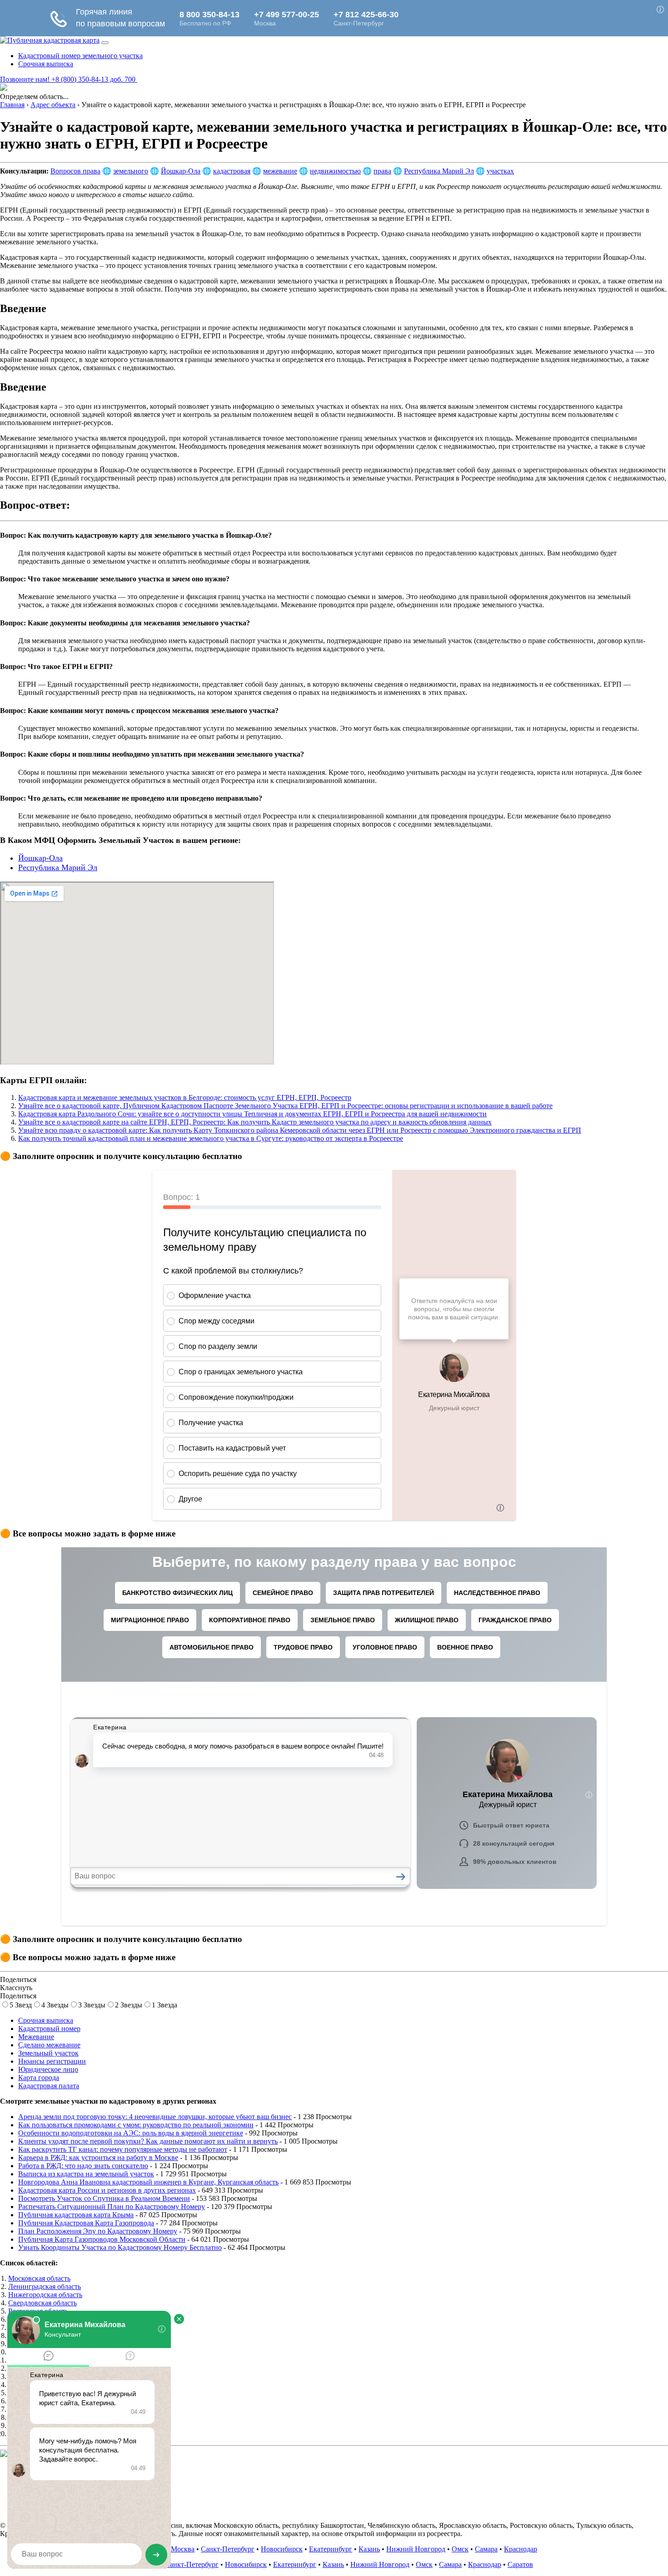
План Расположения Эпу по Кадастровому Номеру (98, 2231)
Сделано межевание (49, 2045)
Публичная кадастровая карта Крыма (76, 2215)
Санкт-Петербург (228, 2549)
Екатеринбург (331, 2549)
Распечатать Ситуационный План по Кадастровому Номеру (112, 2207)
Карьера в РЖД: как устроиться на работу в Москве (98, 2157)
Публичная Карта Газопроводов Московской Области (102, 2239)
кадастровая (232, 171)
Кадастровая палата (49, 2086)
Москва (183, 2549)
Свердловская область (42, 2303)
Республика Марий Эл (439, 171)
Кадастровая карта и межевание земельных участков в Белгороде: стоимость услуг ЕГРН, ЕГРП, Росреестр (185, 1097)
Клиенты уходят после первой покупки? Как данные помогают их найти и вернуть (148, 2141)
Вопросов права (75, 171)
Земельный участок (48, 2053)
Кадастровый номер (49, 2029)
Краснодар (521, 2549)
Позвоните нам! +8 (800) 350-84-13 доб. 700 (69, 79)
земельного (131, 171)
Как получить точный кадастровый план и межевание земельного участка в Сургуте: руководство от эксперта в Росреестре (211, 1138)
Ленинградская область (45, 2286)
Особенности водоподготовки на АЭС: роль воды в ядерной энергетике (131, 2133)
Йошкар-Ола (181, 171)
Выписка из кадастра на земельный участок (86, 2174)
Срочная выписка (46, 64)
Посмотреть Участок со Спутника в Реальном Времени (104, 2198)
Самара (486, 2549)
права (382, 171)
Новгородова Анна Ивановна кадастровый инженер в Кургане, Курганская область (148, 2182)
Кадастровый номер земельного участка (80, 56)
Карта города (39, 2078)
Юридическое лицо (48, 2069)
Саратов (520, 2564)
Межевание (36, 2037)
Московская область (39, 2278)
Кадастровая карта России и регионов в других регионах (107, 2190)
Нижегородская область (45, 2295)
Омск (460, 2549)
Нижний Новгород (416, 2549)
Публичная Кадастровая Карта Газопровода (86, 2223)
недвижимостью (335, 171)
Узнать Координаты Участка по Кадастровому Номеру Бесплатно (120, 2247)
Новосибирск (282, 2549)
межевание (280, 171)
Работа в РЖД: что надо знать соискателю (83, 2166)
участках (500, 171)
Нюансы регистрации (52, 2061)
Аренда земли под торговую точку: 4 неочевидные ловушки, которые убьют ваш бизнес (155, 2117)
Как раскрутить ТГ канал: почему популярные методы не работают (123, 2149)
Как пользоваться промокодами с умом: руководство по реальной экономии (136, 2125)
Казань (369, 2549)
